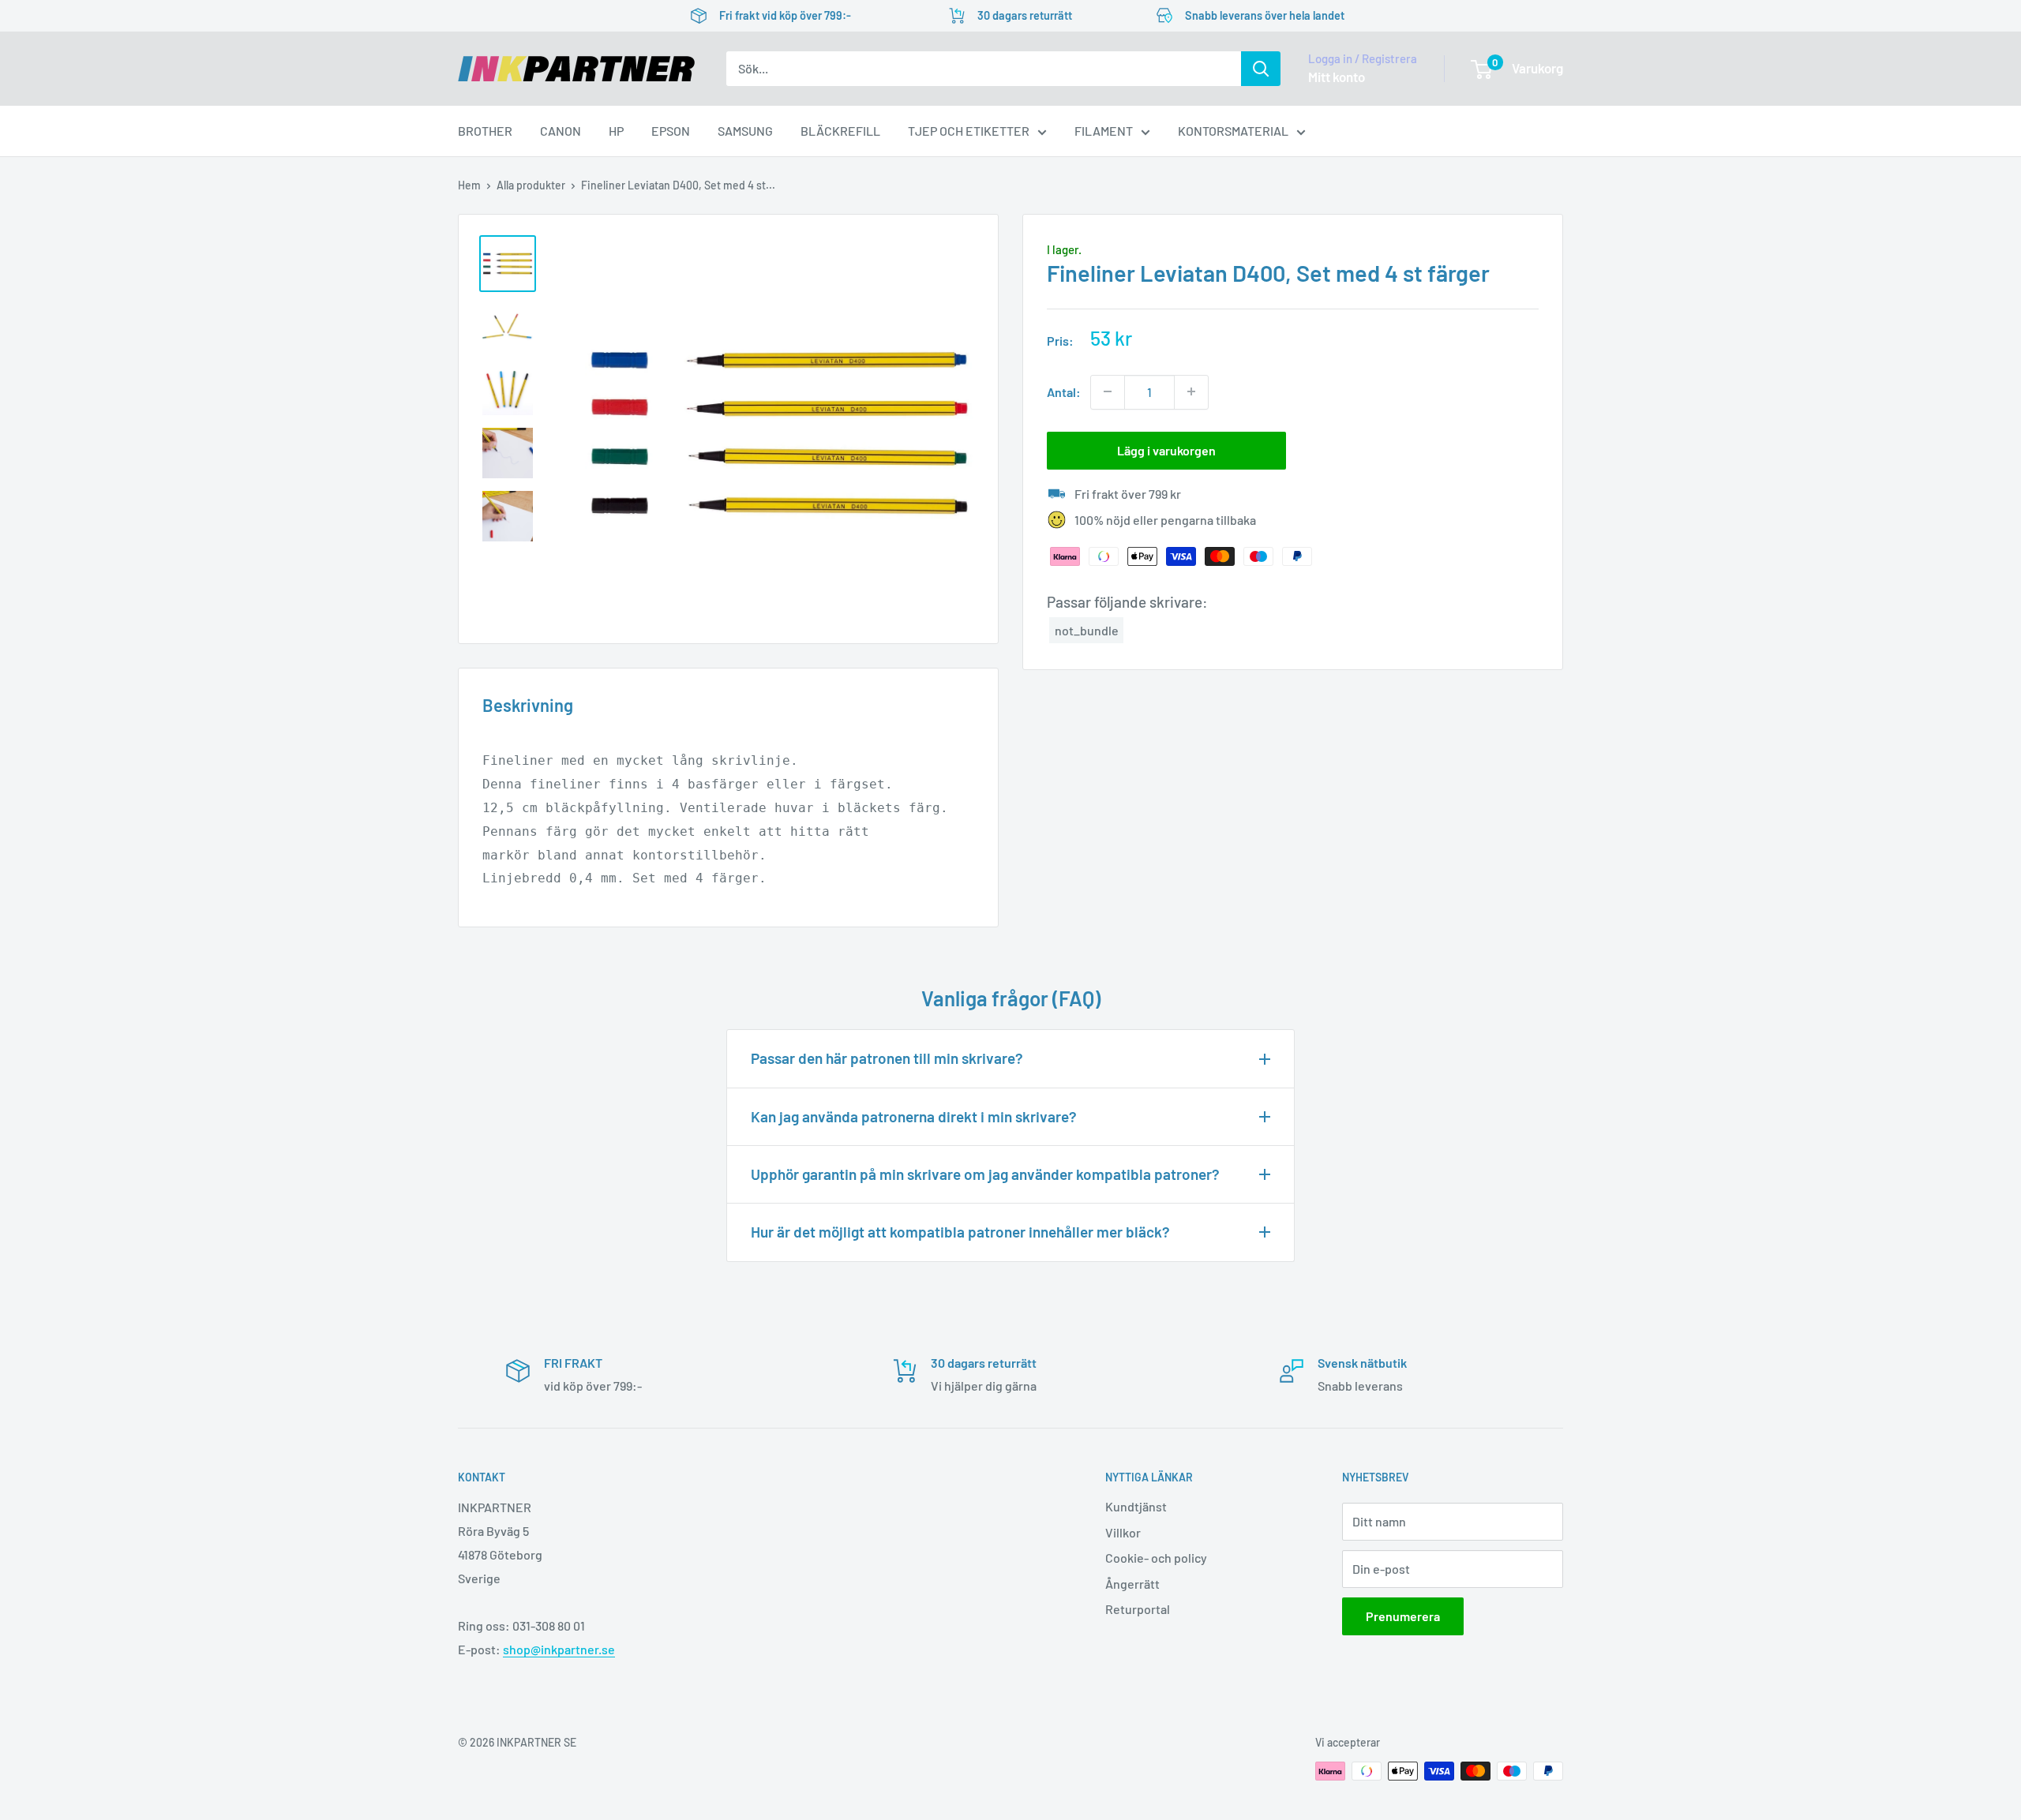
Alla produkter (531, 185)
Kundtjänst (1136, 1506)
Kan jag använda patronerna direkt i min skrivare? (914, 1116)
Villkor (1123, 1532)
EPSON (671, 131)
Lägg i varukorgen (1166, 449)
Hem (469, 185)
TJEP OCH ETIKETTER (969, 131)
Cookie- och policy (1156, 1558)
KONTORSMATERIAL (1233, 131)
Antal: (1064, 391)
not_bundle (1087, 629)
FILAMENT (1104, 131)
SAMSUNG (745, 131)
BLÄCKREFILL (840, 131)
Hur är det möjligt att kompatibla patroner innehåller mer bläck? (960, 1232)
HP (616, 131)
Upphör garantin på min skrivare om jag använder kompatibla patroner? (985, 1174)
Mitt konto (1337, 77)
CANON (561, 131)
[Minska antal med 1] (1108, 391)
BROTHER (485, 131)
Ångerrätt (1132, 1584)
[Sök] (1261, 69)
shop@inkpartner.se (559, 1649)
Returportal (1138, 1609)
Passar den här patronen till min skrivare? (887, 1058)
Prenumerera (1403, 1616)
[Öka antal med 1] (1191, 391)
